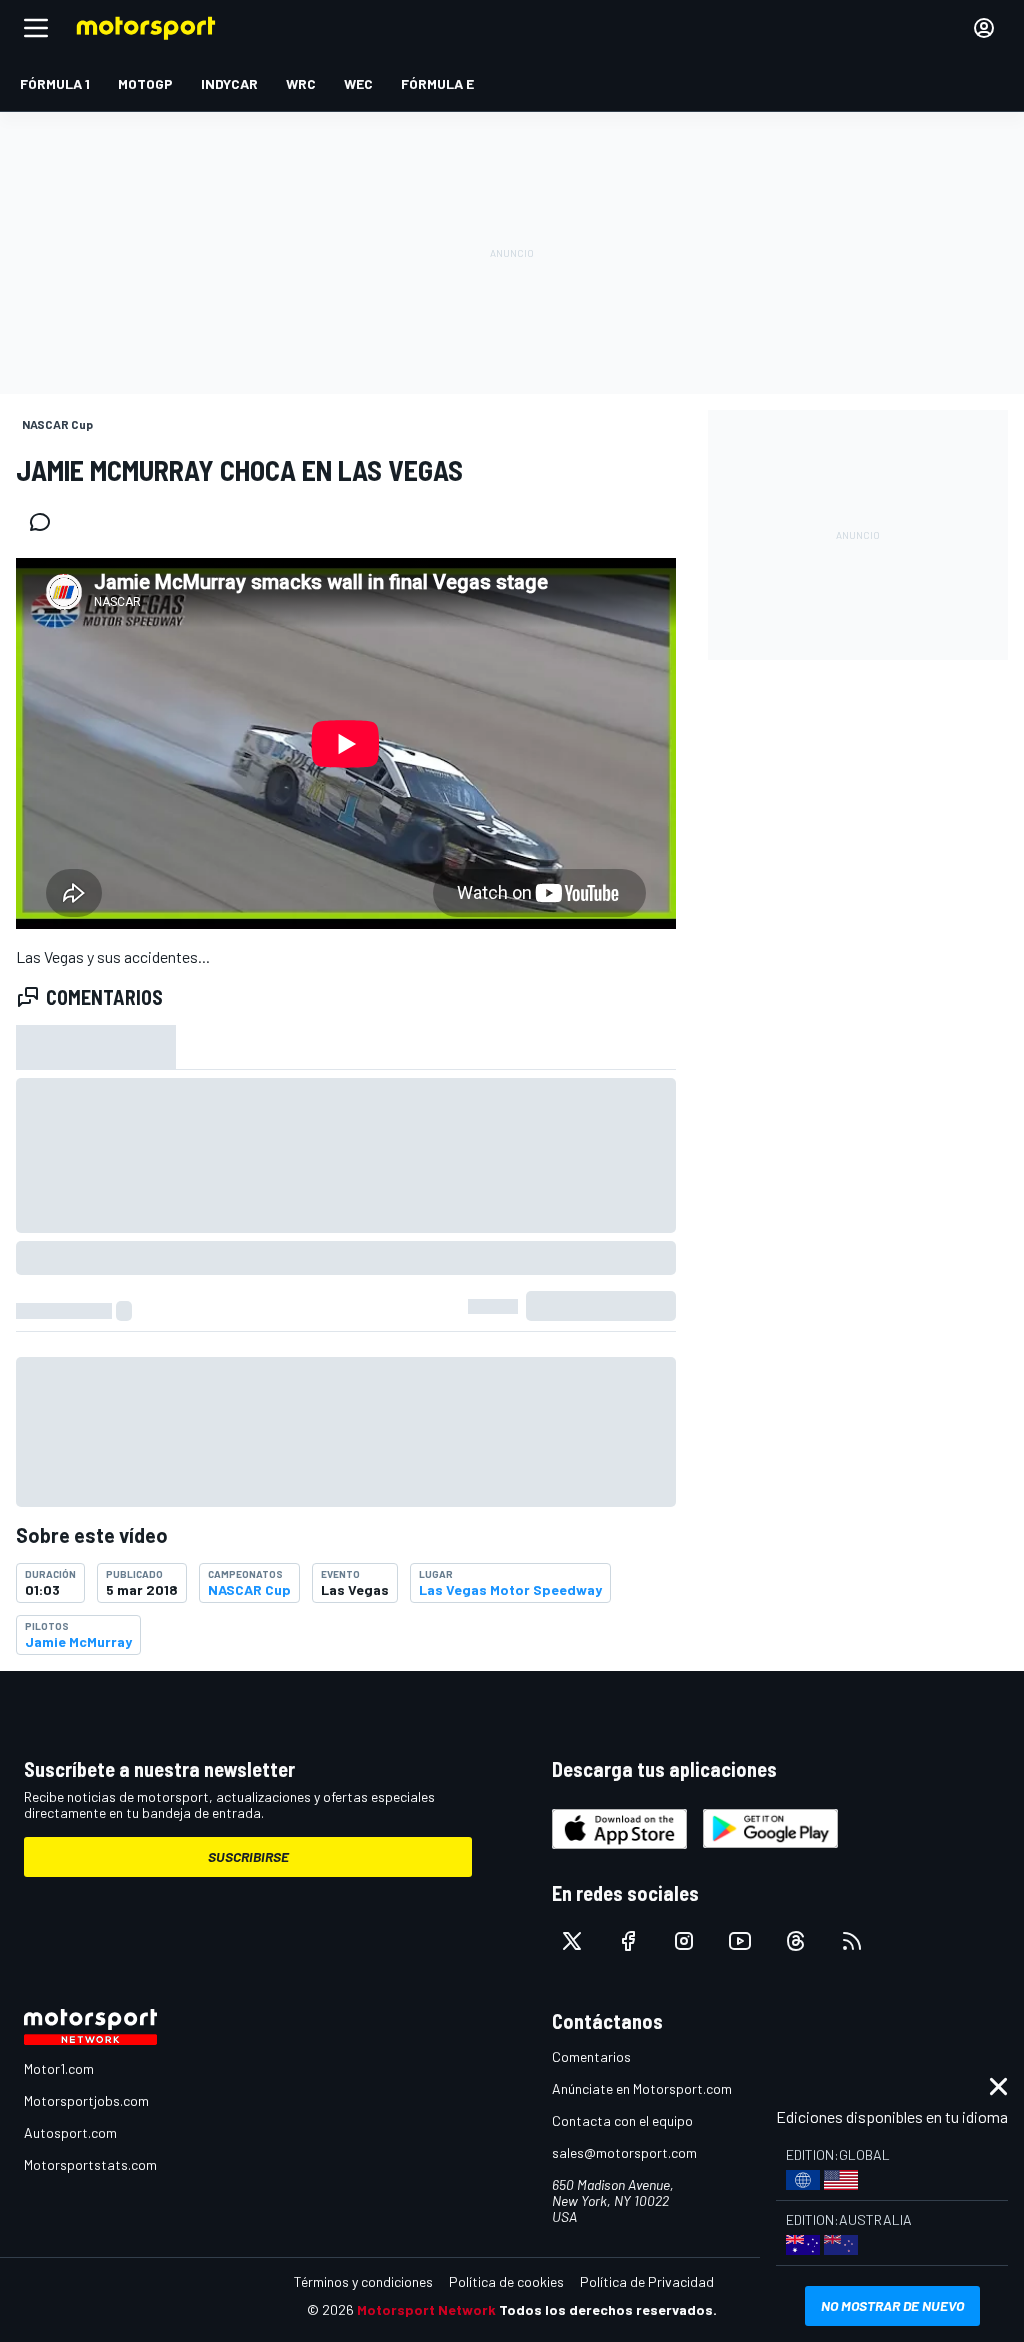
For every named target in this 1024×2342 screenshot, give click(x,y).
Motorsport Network (426, 2309)
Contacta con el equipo (622, 2120)
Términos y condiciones (363, 2281)
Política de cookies (506, 2281)
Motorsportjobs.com (86, 2100)
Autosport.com (70, 2132)
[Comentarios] (46, 522)
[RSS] (852, 1941)
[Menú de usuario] (984, 28)
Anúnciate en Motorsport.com (642, 2088)
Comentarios (591, 2056)
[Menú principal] (36, 28)
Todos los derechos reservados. (608, 2309)
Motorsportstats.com (90, 2164)
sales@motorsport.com (624, 2152)
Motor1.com (59, 2068)
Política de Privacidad (647, 2281)
